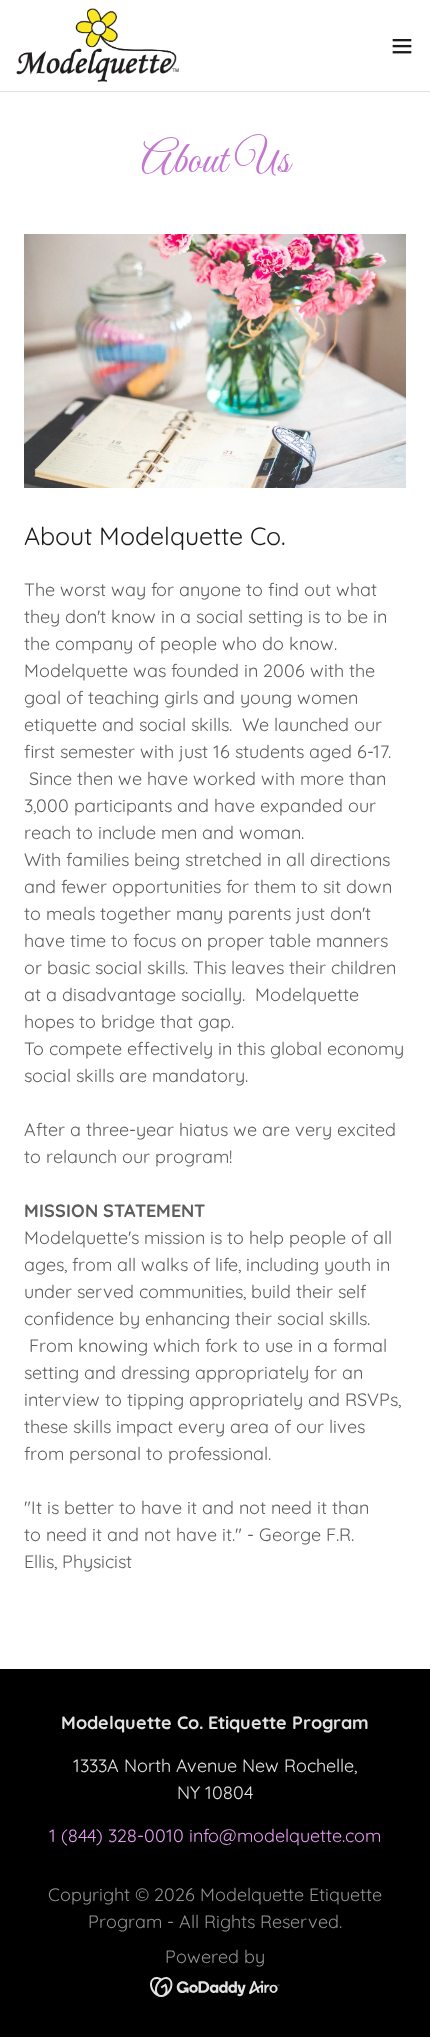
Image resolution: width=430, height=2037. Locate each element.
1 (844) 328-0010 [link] (116, 1835)
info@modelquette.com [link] (285, 1835)
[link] (97, 45)
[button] (402, 46)
